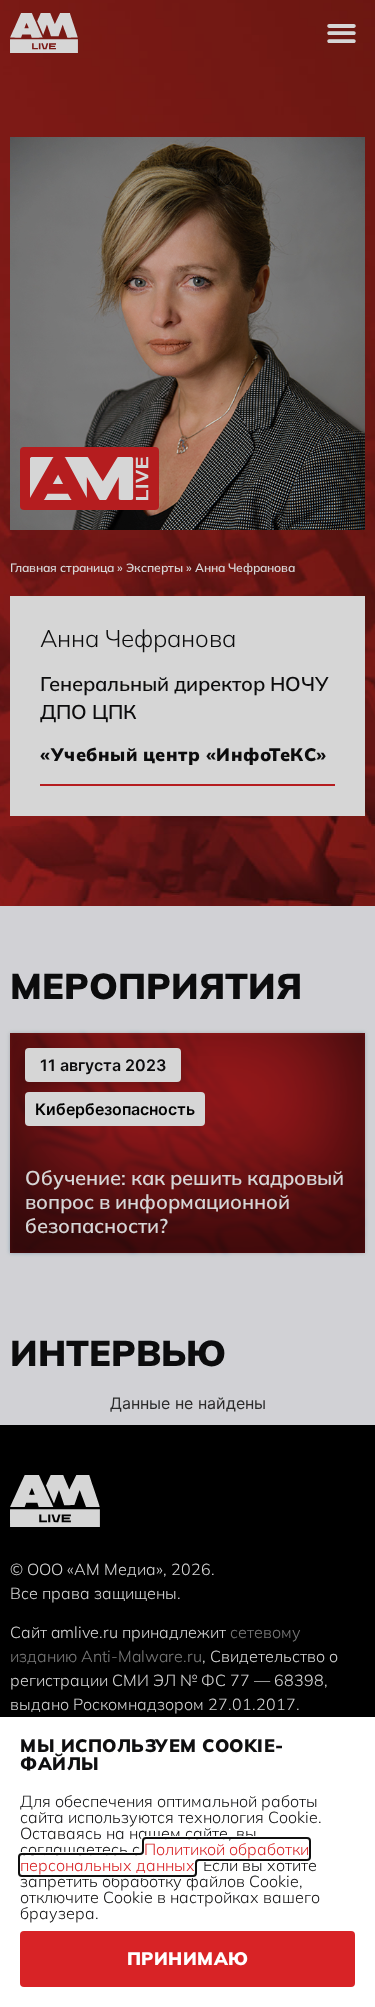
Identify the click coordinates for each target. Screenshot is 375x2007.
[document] (187, 1003)
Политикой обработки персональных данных (164, 1857)
